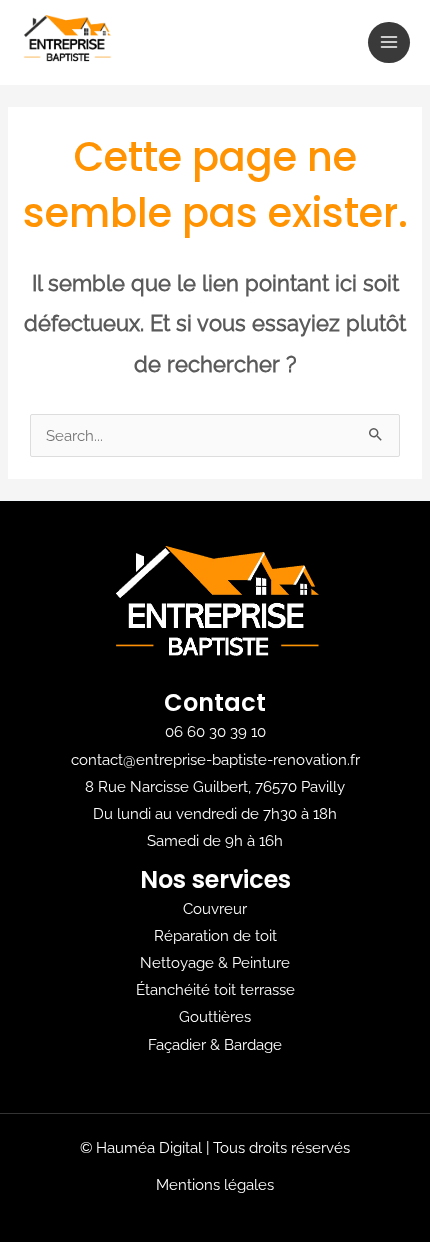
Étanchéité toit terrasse (215, 989)
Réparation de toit (215, 935)
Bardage (253, 1044)
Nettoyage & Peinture (215, 962)
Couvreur (215, 908)
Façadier (177, 1044)
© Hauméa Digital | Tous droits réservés (215, 1147)
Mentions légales (215, 1184)
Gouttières (215, 1016)
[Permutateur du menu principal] (389, 43)
